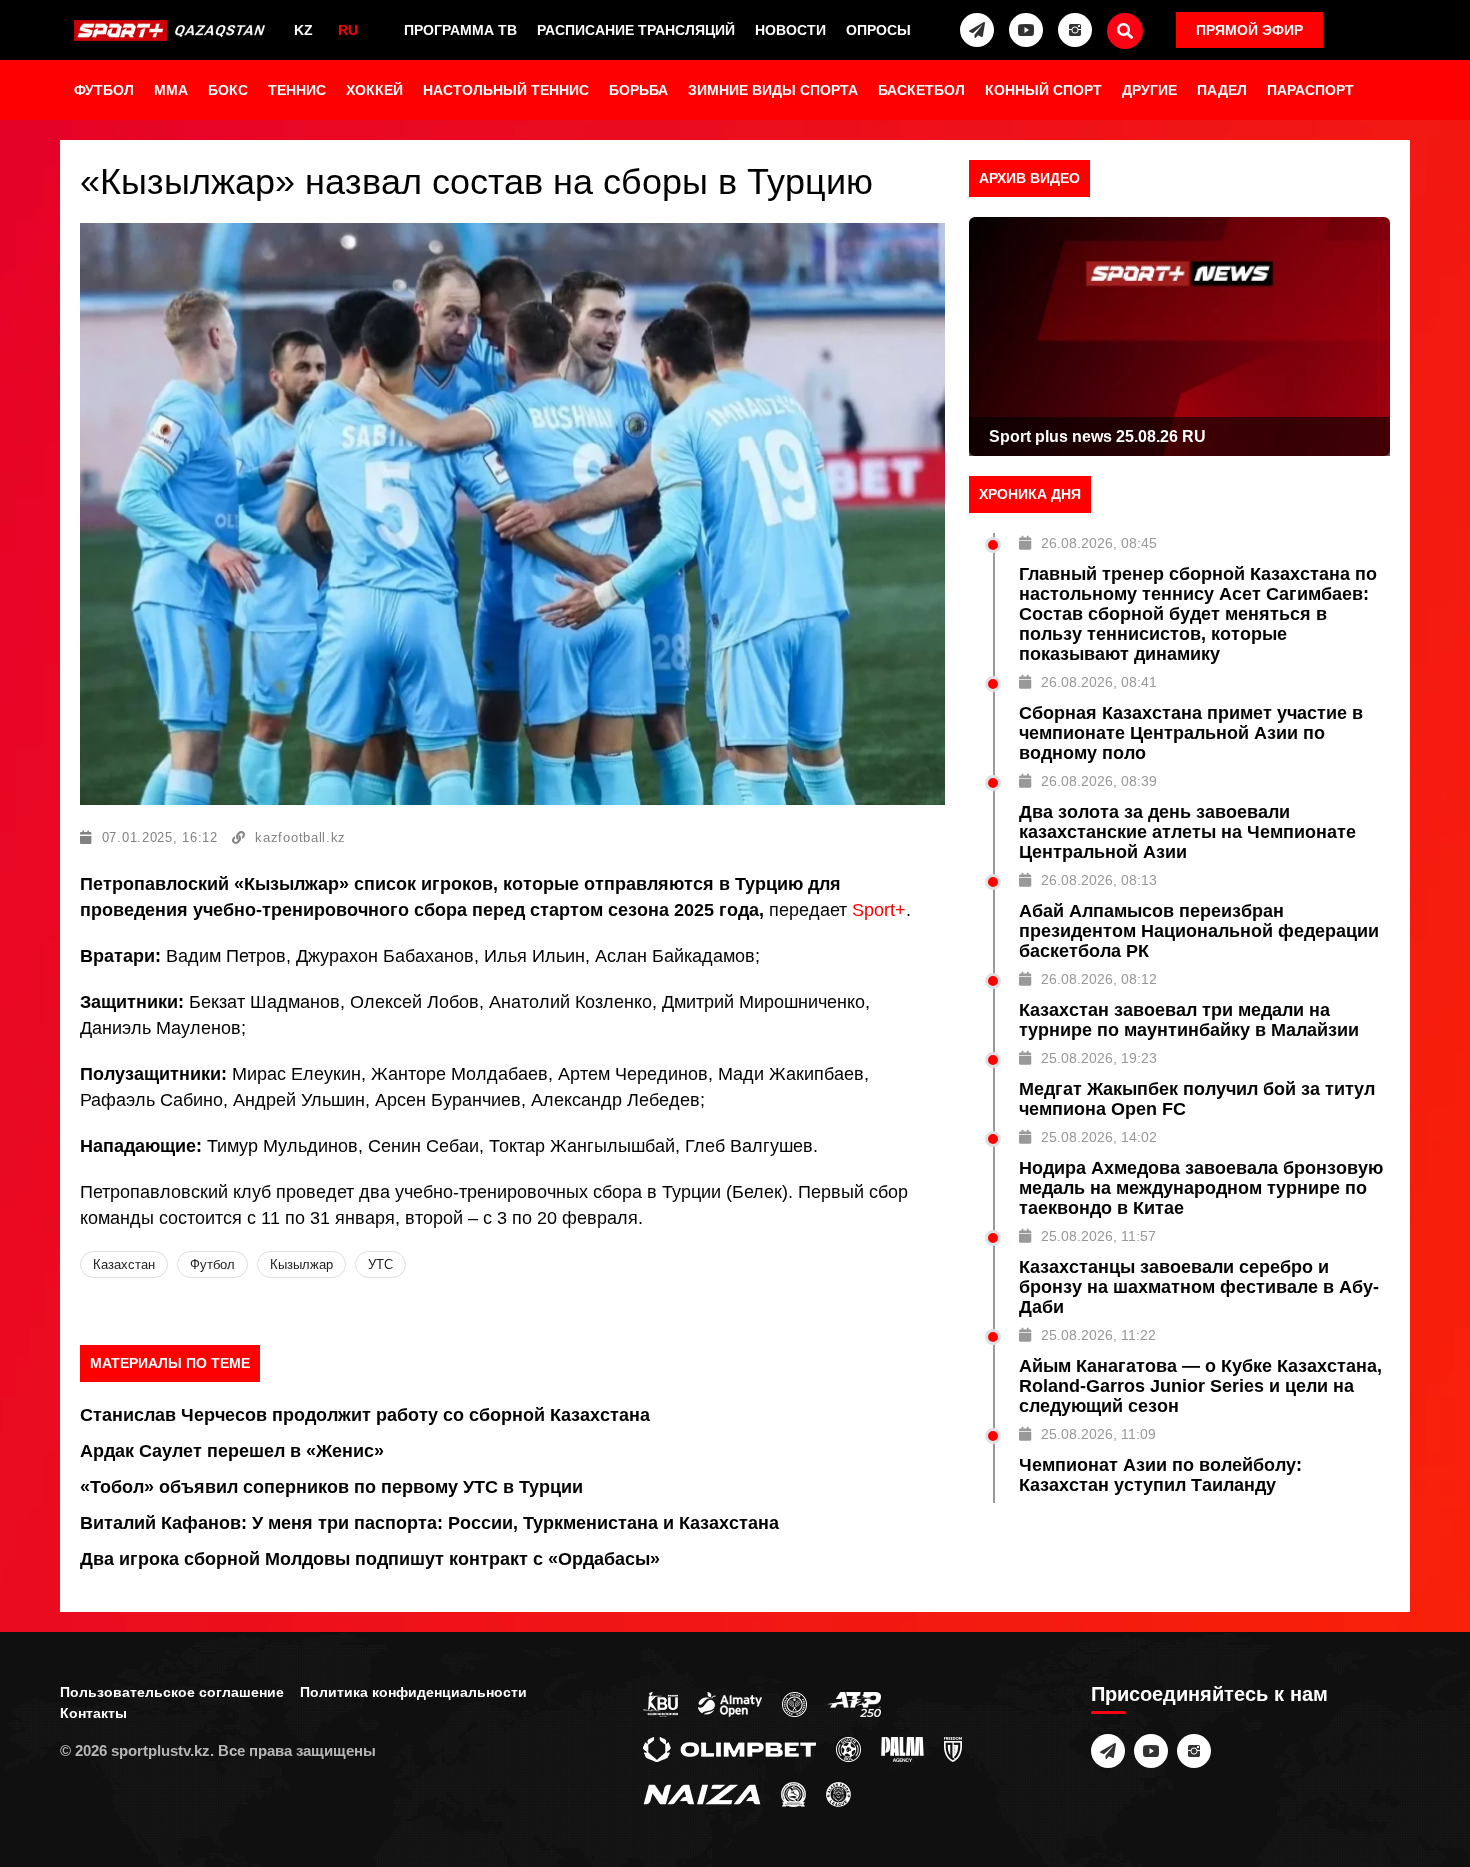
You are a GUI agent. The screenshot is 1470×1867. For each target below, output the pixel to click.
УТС (380, 1264)
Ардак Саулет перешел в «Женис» (232, 1451)
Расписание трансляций (636, 30)
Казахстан (124, 1264)
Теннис (297, 90)
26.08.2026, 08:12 (1099, 979)
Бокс (228, 90)
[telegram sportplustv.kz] (977, 30)
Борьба (638, 90)
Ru (348, 30)
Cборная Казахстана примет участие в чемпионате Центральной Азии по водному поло (1191, 733)
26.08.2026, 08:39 (1099, 781)
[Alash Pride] (838, 1793)
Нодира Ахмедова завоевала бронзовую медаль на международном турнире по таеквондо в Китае (1201, 1188)
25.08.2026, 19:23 (1099, 1058)
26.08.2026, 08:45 (1099, 543)
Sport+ (879, 910)
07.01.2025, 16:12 (160, 837)
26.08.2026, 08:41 (1099, 682)
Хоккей (374, 90)
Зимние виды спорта (773, 90)
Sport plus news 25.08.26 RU (1097, 436)
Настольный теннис (506, 90)
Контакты (93, 1713)
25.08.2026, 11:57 (1098, 1236)
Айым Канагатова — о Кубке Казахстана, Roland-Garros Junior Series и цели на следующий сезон (1200, 1386)
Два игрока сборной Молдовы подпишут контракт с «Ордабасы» (370, 1559)
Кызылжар (301, 1264)
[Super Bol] (848, 1748)
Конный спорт (1043, 90)
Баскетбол (921, 90)
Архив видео (1029, 178)
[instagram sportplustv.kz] (1075, 30)
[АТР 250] (854, 1703)
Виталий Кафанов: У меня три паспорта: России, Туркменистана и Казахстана (429, 1523)
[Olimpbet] (729, 1748)
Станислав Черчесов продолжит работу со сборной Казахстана (365, 1415)
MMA (171, 90)
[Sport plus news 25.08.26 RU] (1179, 336)
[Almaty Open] (730, 1703)
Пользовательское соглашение (172, 1692)
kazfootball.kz (300, 837)
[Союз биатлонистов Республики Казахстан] (660, 1703)
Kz (303, 30)
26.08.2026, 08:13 (1099, 880)
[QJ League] (953, 1748)
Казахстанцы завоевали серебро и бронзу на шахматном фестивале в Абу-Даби (1199, 1287)
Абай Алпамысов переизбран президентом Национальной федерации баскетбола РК (1199, 931)
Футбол (104, 90)
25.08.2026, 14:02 (1099, 1137)
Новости (790, 30)
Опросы (878, 30)
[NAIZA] (702, 1793)
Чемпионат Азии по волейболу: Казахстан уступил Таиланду (1160, 1475)
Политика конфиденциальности (413, 1692)
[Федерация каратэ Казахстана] (793, 1793)
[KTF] (794, 1703)
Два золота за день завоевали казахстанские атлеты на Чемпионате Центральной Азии (1187, 832)
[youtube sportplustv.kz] (1026, 30)
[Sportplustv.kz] (173, 30)
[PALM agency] (902, 1748)
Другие (1149, 90)
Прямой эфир (1249, 30)
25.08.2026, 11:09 (1098, 1434)
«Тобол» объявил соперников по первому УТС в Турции (331, 1487)
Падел (1222, 90)
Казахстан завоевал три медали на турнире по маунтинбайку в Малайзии (1189, 1020)
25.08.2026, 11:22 (1098, 1335)
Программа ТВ (460, 30)
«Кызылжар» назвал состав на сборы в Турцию (476, 181)
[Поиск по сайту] (1125, 31)
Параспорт (1310, 90)
